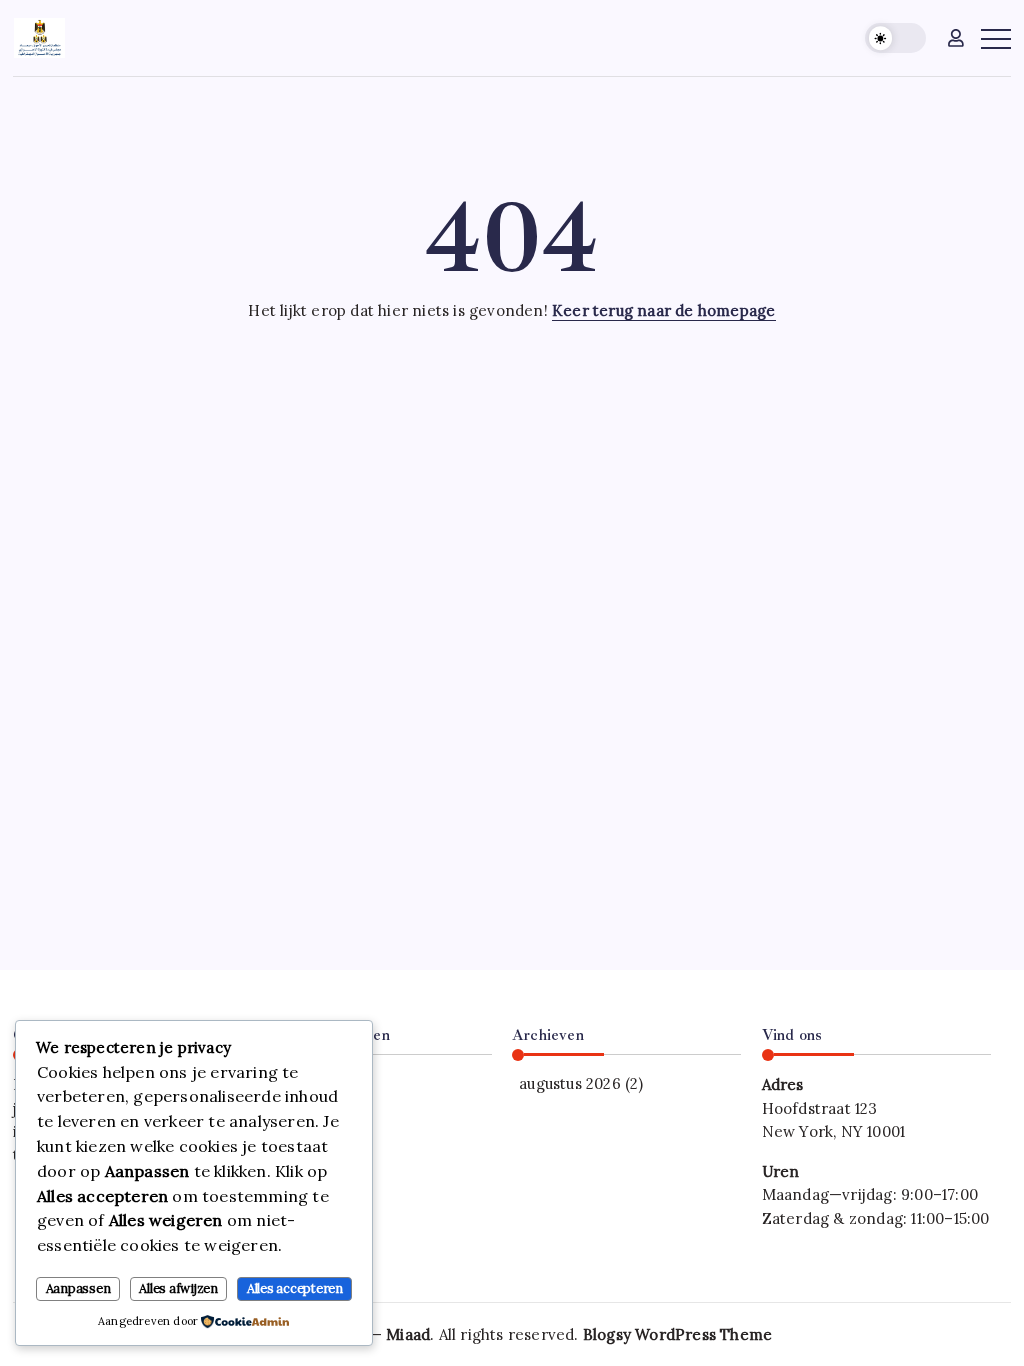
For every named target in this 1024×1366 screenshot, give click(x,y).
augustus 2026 (570, 1083)
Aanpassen (78, 1288)
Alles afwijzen (178, 1288)
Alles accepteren (295, 1288)
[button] (895, 38)
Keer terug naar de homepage (663, 310)
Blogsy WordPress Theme (677, 1334)
